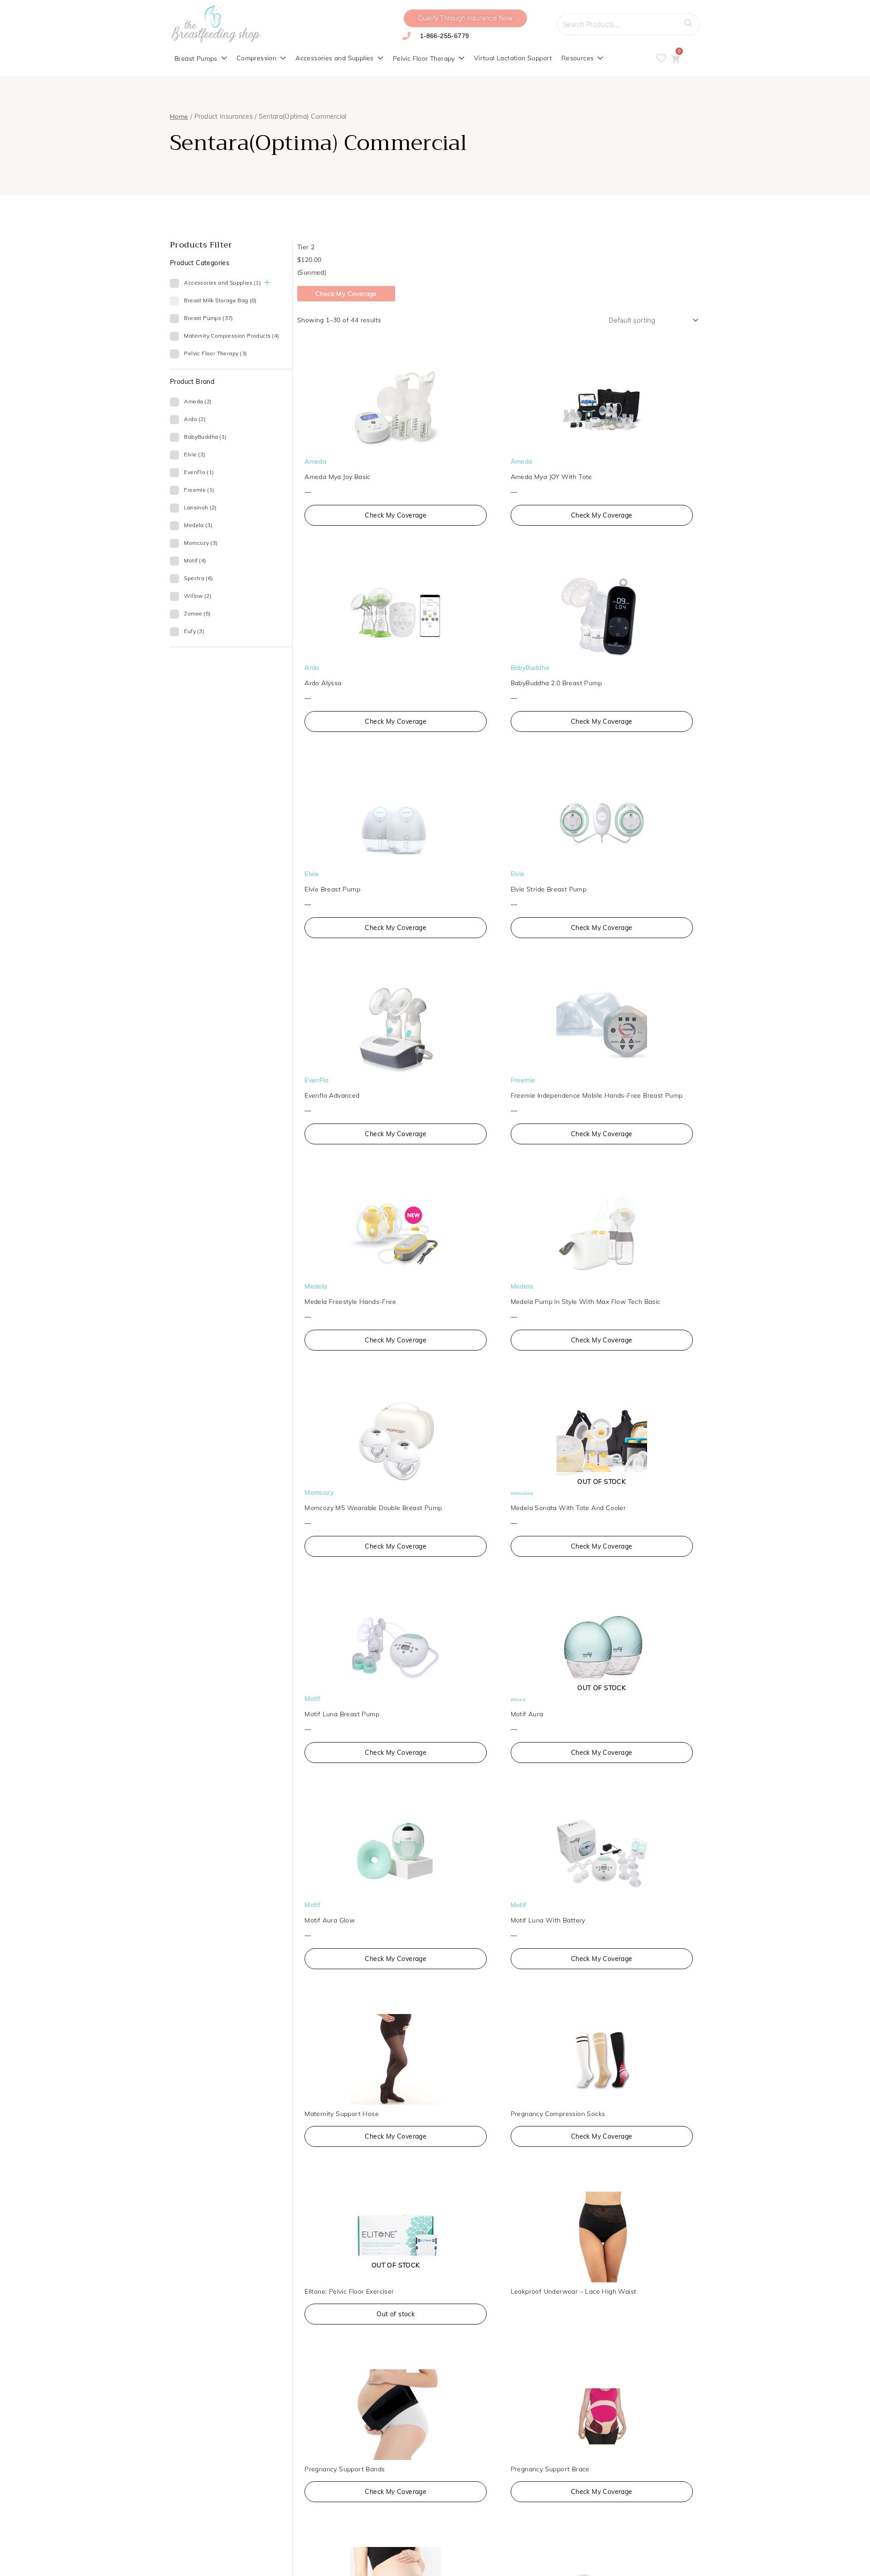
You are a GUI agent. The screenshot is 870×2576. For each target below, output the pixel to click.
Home (179, 116)
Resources (578, 58)
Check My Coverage (346, 294)
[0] (675, 59)
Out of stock (396, 2314)
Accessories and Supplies (335, 58)
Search (691, 20)
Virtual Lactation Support (513, 58)
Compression (256, 58)
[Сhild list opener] (267, 283)
